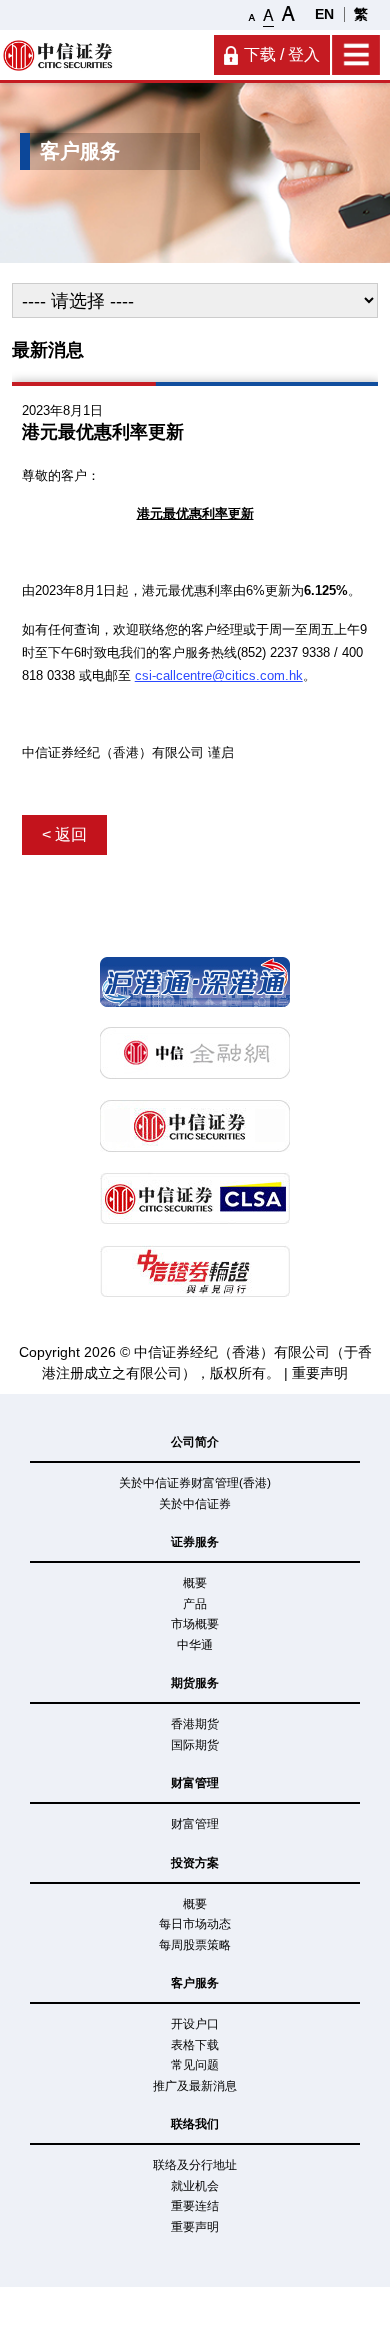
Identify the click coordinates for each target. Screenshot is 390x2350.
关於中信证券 (195, 1504)
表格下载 (195, 2045)
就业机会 (195, 2186)
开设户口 (195, 2024)
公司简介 (195, 1442)
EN (324, 14)
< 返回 (64, 834)
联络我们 (195, 2124)
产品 (195, 1604)
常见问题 (195, 2065)
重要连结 (195, 2206)
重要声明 (320, 1373)
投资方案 (195, 1863)
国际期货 (195, 1745)
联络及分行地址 (195, 2165)
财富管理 (195, 1783)
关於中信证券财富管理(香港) (195, 1483)
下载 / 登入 (282, 54)
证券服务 (195, 1542)
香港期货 (195, 1724)
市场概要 (195, 1624)
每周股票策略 (195, 1945)
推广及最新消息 (195, 2086)
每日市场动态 (195, 1924)
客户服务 (195, 1983)
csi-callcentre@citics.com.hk (219, 675)
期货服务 (195, 1683)
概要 (195, 1583)
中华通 (195, 1645)
